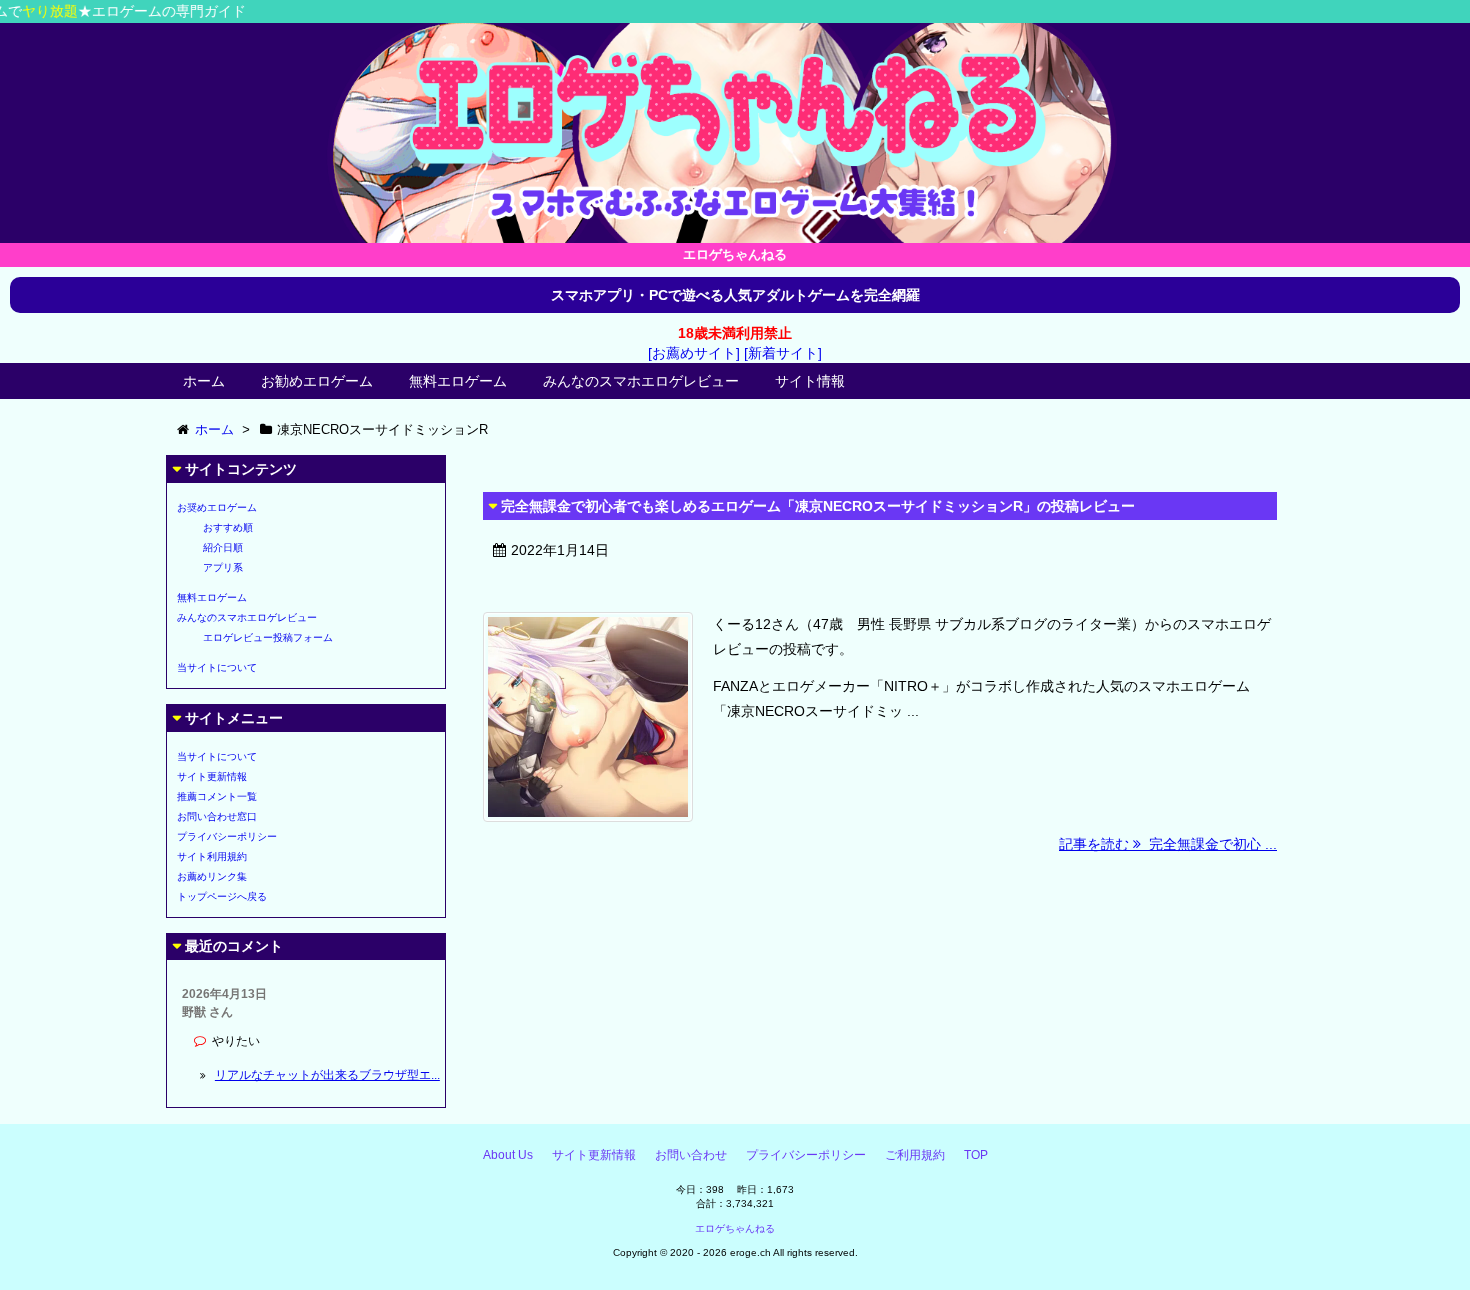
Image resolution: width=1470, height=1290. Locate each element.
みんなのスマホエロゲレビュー (641, 381)
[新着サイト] (783, 353)
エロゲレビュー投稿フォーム (268, 637)
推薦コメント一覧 (217, 796)
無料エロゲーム (458, 381)
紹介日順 (223, 547)
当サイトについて (217, 667)
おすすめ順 (228, 527)
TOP (976, 1155)
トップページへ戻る (222, 896)
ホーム (204, 381)
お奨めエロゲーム (217, 507)
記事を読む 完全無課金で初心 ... (1168, 844)
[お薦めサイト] (694, 353)
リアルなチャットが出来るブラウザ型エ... (327, 1075)
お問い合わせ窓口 (217, 816)
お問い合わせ (691, 1155)
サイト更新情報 (212, 776)
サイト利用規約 (212, 856)
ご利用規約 (915, 1155)
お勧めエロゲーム (317, 381)
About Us (508, 1155)
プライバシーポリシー (227, 836)
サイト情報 (810, 381)
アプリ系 (223, 567)
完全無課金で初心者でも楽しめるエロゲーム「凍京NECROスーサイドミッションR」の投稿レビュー (818, 506)
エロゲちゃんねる (735, 1228)
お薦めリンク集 (212, 876)
